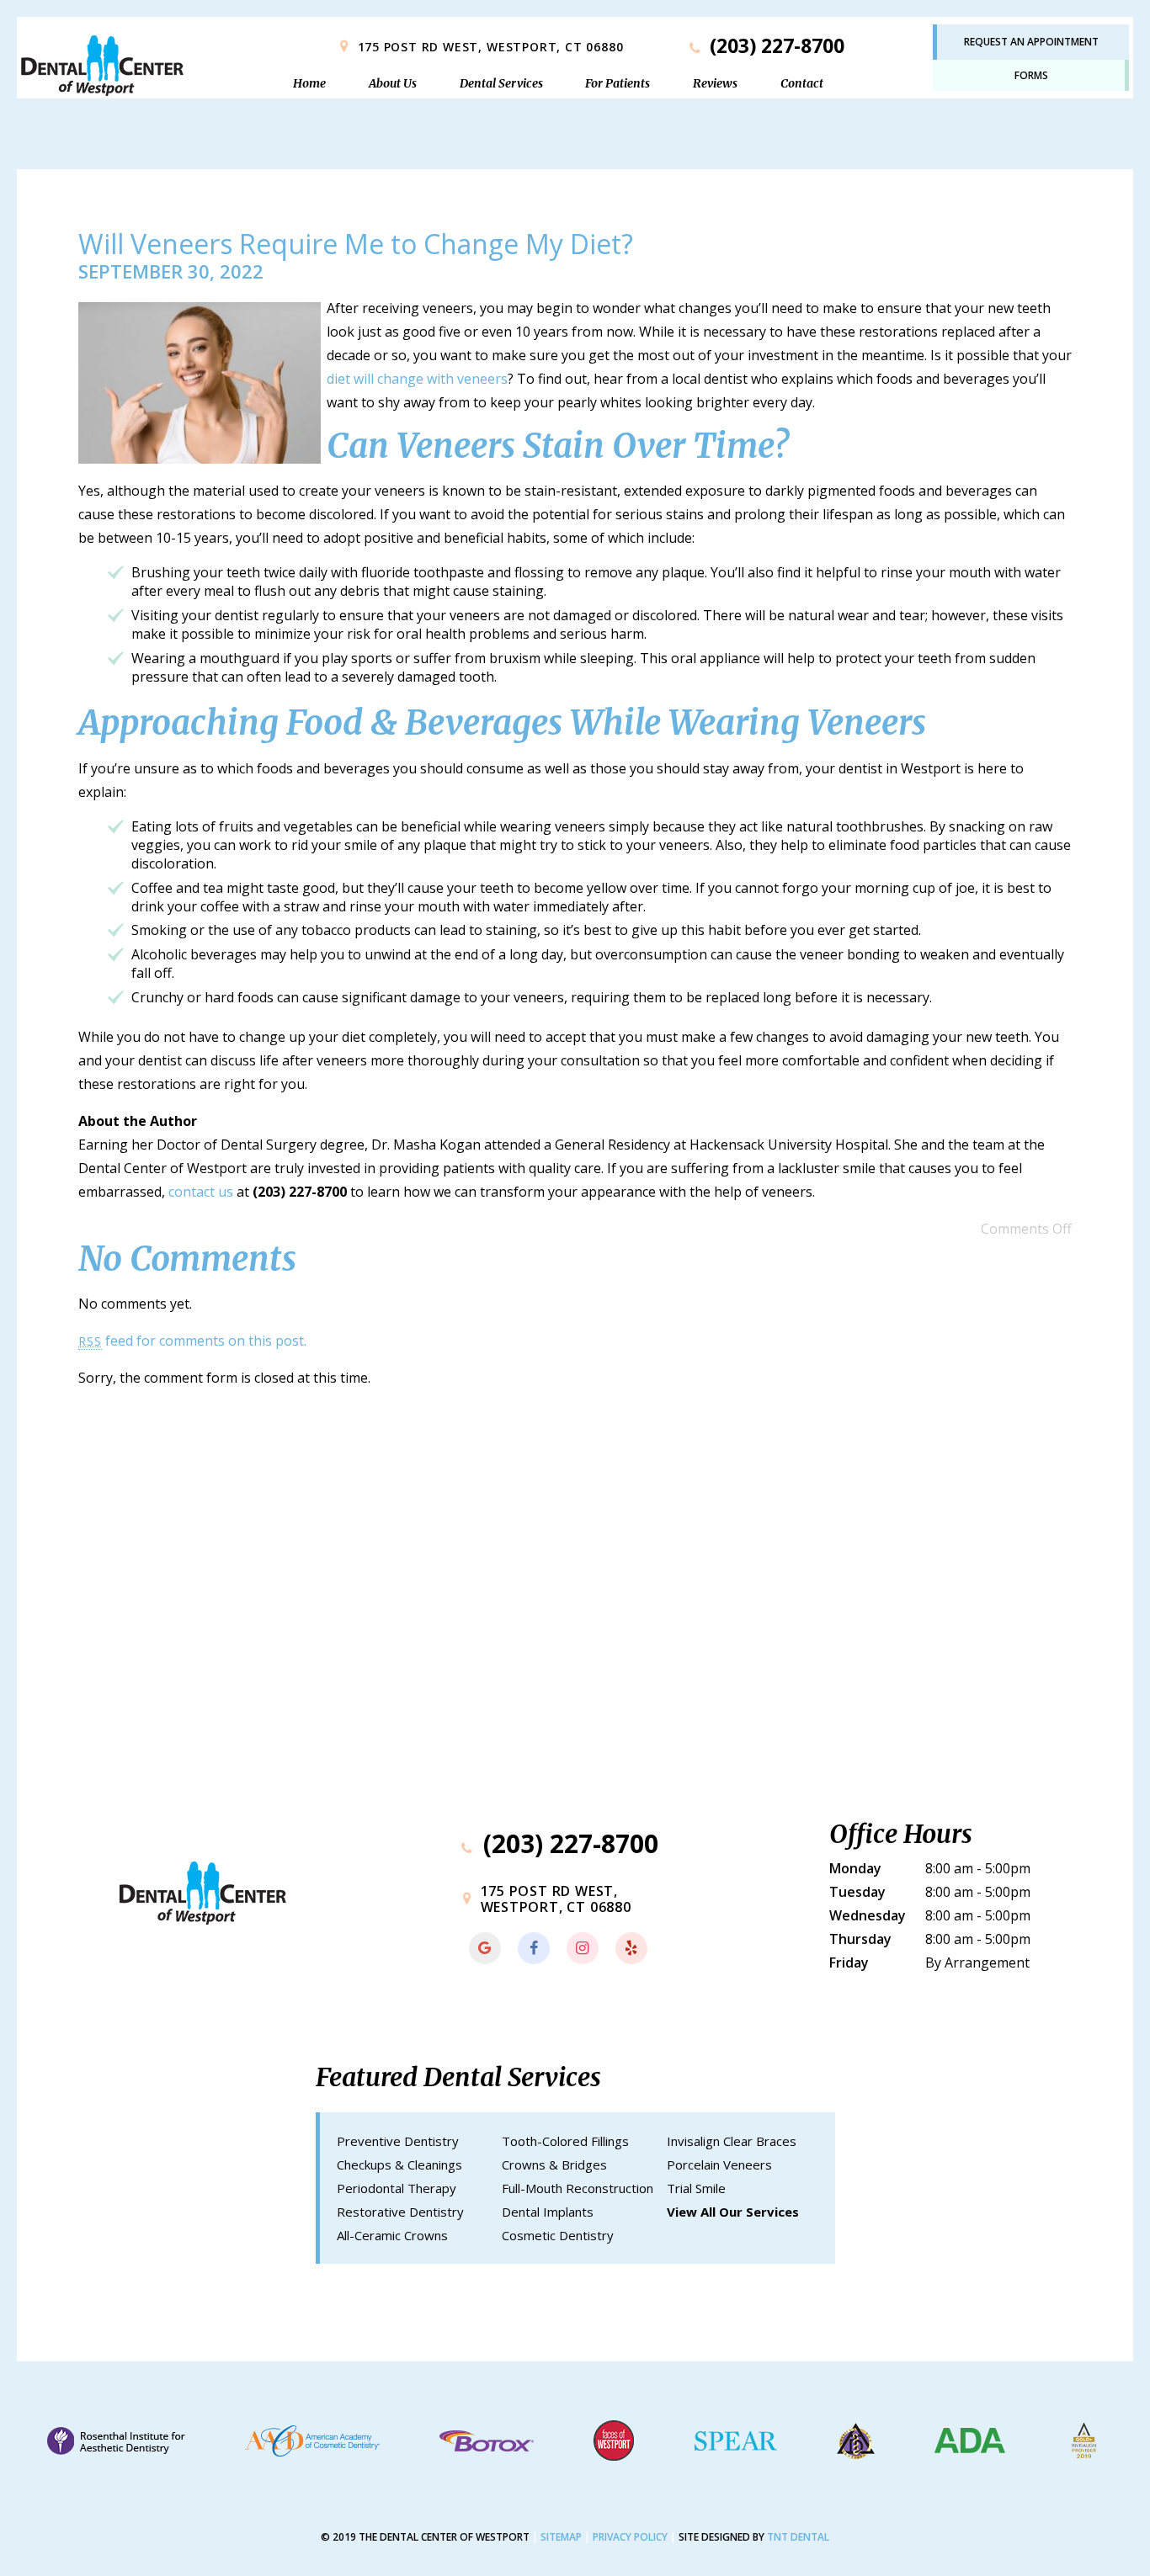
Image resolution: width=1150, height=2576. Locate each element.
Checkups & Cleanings (399, 2164)
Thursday (860, 1939)
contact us (201, 1192)
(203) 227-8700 (775, 46)
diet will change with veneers (417, 379)
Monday (855, 1868)
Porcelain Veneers (719, 2164)
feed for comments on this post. (192, 1341)
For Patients (618, 83)
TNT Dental (798, 2537)
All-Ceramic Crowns (392, 2235)
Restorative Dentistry (400, 2212)
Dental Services (501, 83)
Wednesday (868, 1915)
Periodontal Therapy (397, 2188)
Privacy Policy (630, 2537)
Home (309, 83)
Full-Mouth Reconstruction (578, 2188)
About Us (393, 83)
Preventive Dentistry (398, 2141)
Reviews (715, 83)
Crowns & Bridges (554, 2164)
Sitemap (561, 2537)
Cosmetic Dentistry (558, 2235)
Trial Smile (696, 2188)
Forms (1031, 75)
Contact (802, 83)
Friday (849, 1963)
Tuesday (857, 1892)
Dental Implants (548, 2212)
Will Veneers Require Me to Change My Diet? (356, 244)
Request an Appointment (1031, 42)
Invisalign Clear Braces (732, 2141)
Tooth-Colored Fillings (565, 2141)
